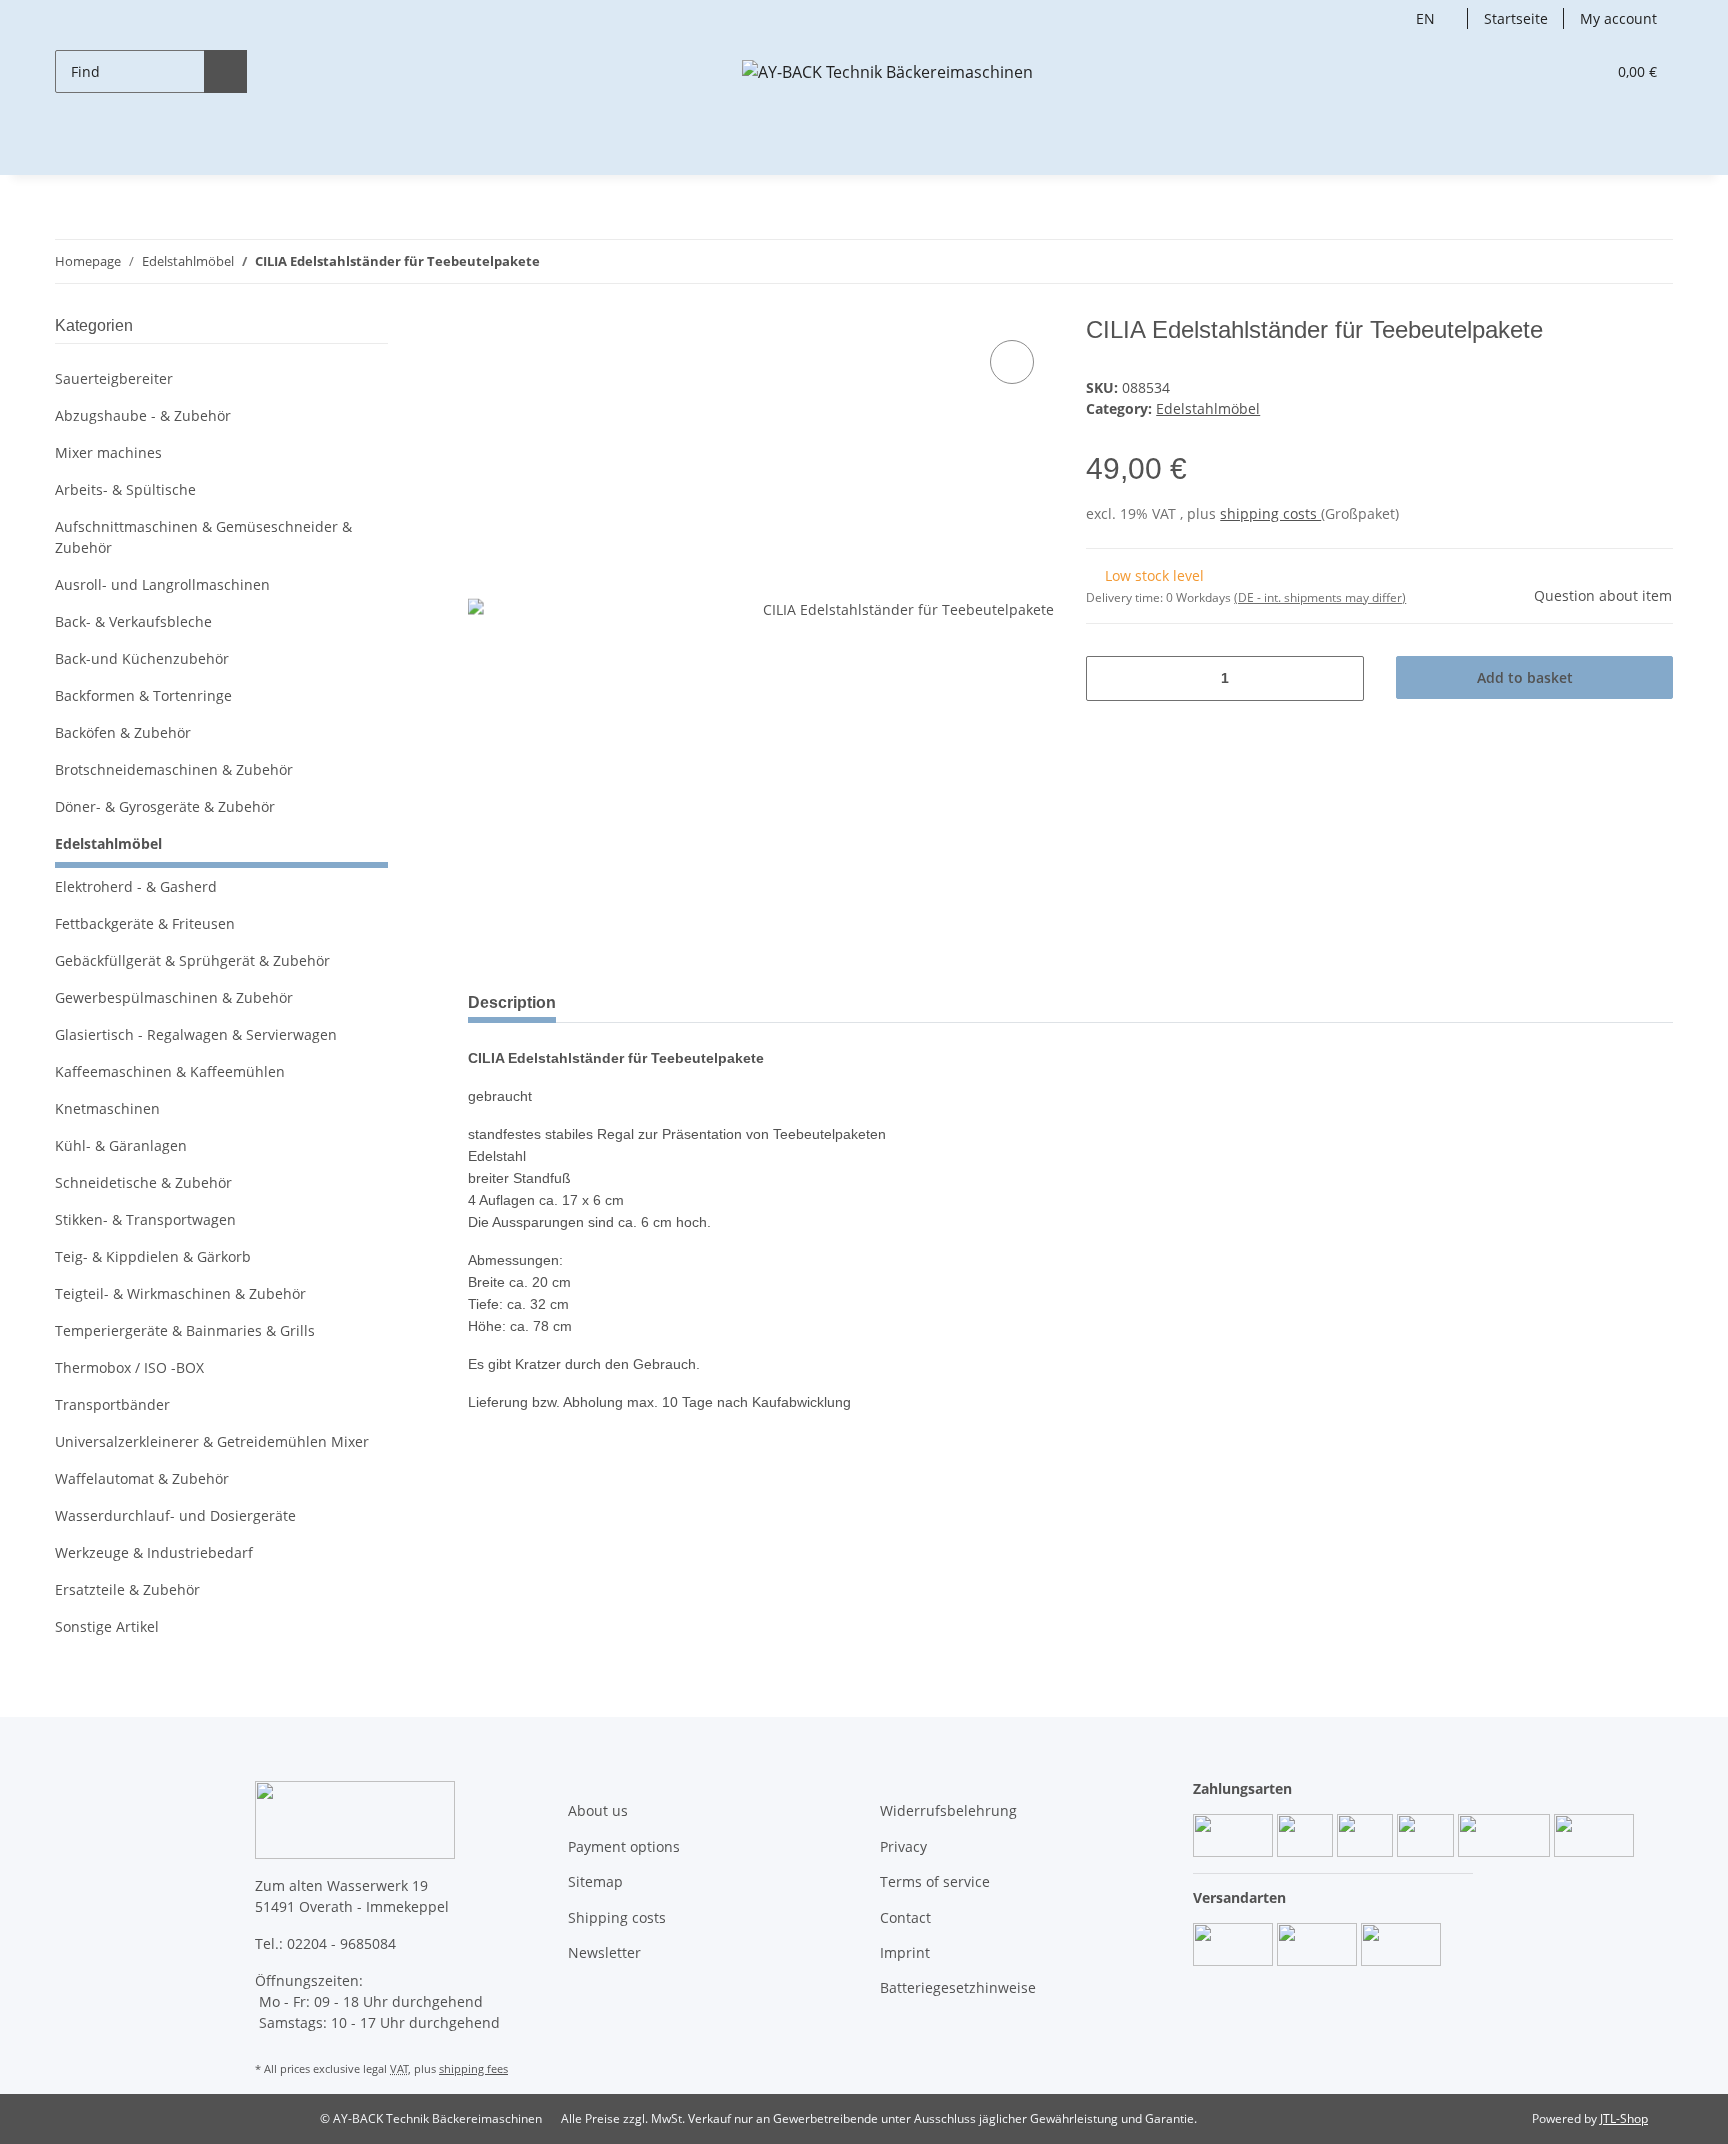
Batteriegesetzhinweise (958, 1987)
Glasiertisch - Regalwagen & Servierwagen (196, 1034)
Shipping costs (617, 1917)
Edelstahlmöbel (1208, 408)
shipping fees (473, 2068)
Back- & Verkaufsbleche (133, 621)
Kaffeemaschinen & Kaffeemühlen (170, 1071)
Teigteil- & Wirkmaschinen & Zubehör (180, 1293)
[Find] (225, 71)
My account (1618, 18)
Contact (905, 1917)
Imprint (905, 1952)
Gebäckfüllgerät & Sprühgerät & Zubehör (192, 960)
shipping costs (1270, 513)
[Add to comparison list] (1012, 362)
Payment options (624, 1846)
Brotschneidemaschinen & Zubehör (174, 769)
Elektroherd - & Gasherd (136, 886)
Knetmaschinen (107, 1108)
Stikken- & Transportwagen (145, 1219)
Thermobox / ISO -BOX (129, 1367)
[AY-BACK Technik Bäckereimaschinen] (887, 71)
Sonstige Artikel (107, 1626)
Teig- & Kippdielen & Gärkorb (153, 1256)
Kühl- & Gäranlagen (121, 1145)
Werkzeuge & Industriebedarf (154, 1552)
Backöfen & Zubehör (123, 732)
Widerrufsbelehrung (948, 1810)
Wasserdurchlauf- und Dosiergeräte (175, 1515)
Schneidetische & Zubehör (143, 1182)
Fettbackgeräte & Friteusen (145, 923)
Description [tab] (512, 1002)
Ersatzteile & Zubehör (127, 1589)
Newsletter (604, 1952)
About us (598, 1810)
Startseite (1516, 18)
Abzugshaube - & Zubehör (143, 415)
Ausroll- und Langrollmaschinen (162, 584)
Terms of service (935, 1881)
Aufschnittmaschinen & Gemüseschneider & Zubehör (203, 537)
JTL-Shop (1624, 2118)
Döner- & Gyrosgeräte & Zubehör (165, 806)
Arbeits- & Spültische (125, 489)
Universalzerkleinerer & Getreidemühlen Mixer (212, 1441)
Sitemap (595, 1881)
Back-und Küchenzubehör (142, 658)
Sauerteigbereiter (114, 378)
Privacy (903, 1846)
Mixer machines (108, 452)
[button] (1549, 71)
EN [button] (1425, 18)
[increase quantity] (1341, 678)
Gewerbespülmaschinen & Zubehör (174, 997)
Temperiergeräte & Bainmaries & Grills (185, 1330)
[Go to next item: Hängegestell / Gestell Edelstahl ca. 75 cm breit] (1651, 261)
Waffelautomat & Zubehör (142, 1478)
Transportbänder (112, 1404)
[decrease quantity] (1108, 678)
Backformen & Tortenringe (143, 695)
